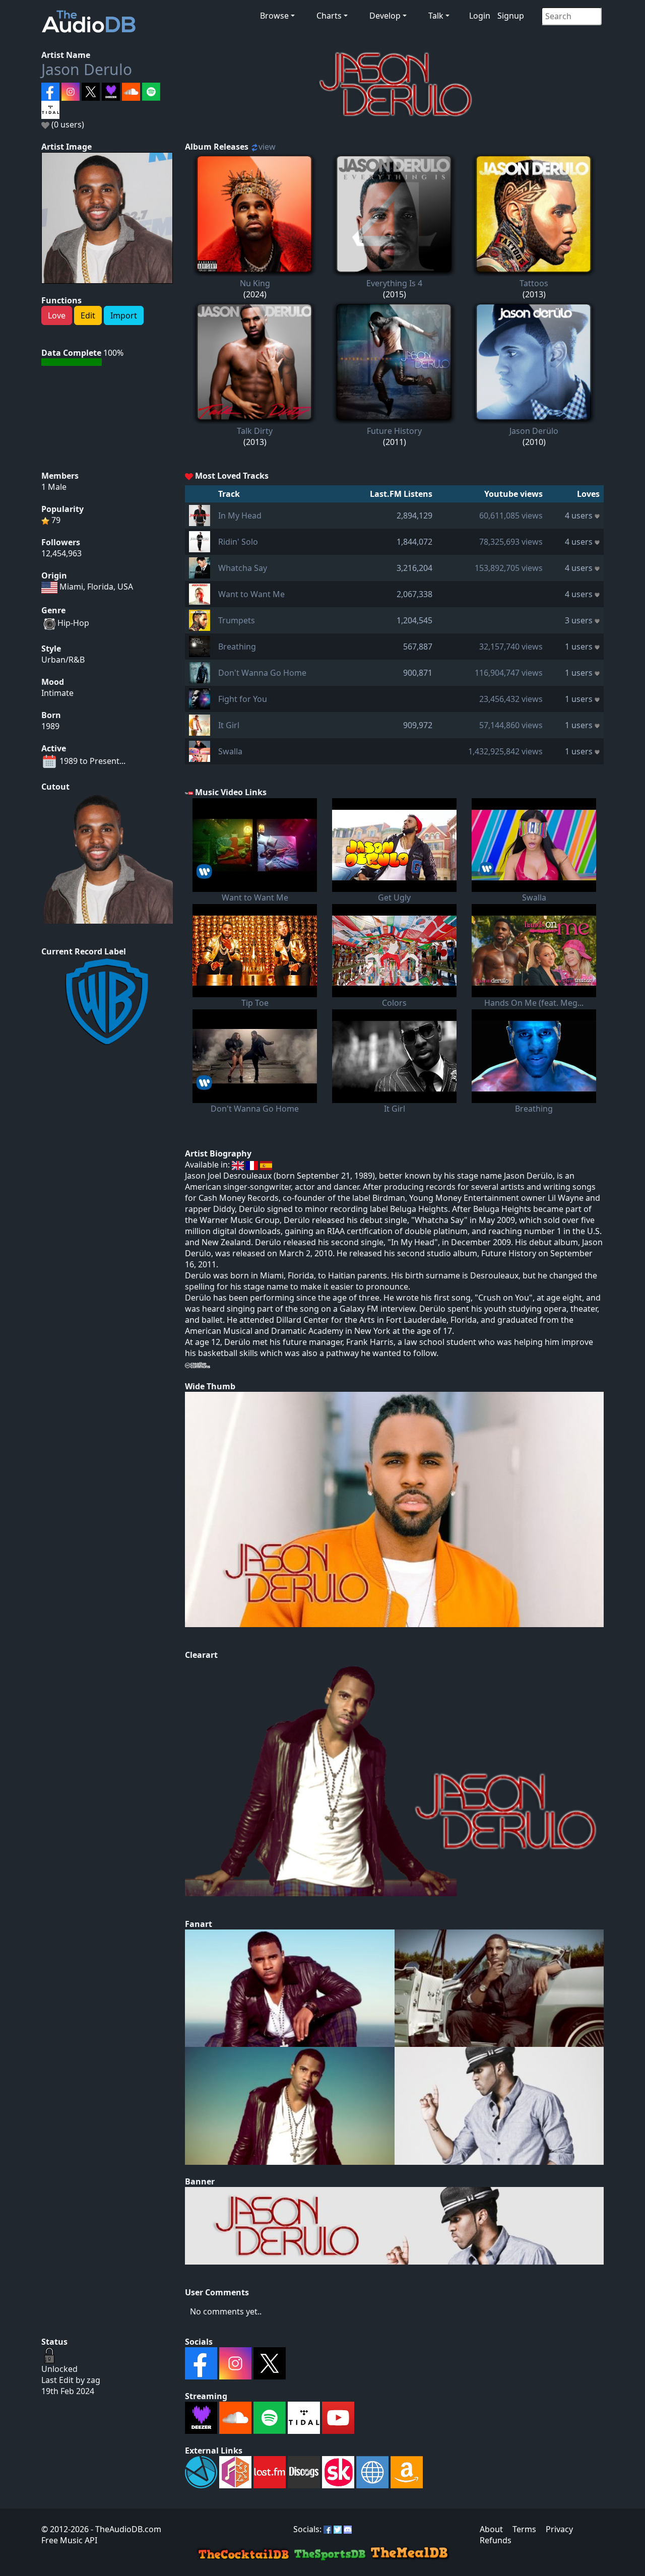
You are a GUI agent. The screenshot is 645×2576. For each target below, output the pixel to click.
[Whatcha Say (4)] (200, 567)
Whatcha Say (243, 568)
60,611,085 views (511, 516)
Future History (394, 431)
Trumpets (237, 620)
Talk (436, 16)
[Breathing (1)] (200, 646)
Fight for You (243, 699)
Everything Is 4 (394, 283)
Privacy (559, 2529)
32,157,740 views (511, 647)
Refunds (496, 2540)
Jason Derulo (87, 69)
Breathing (237, 647)
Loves (588, 494)
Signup (511, 16)
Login (480, 16)
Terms (524, 2529)
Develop (385, 16)
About (491, 2529)
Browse (274, 16)
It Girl (229, 725)
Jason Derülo (534, 431)
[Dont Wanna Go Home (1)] (200, 672)
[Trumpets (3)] (200, 619)
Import (124, 315)
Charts (329, 16)
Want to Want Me (251, 594)
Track (229, 494)
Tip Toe (255, 1003)
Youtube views (513, 494)
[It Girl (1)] (200, 724)
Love (57, 315)
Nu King (255, 283)
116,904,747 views (509, 673)
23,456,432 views (511, 699)
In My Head (240, 516)
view (267, 147)
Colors (394, 1003)
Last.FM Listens (401, 494)
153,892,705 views (509, 568)
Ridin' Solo (238, 542)
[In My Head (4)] (200, 514)
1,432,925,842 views (505, 751)
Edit (88, 315)
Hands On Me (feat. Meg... (534, 1003)
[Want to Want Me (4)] (200, 593)
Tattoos (534, 283)
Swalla (230, 751)
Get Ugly (394, 897)
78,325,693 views (511, 542)
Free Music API (69, 2540)
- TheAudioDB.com (125, 2529)
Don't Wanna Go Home (262, 673)
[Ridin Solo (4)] (200, 541)
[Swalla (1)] (200, 750)
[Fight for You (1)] (200, 698)
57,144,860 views (511, 725)
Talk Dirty (255, 431)
